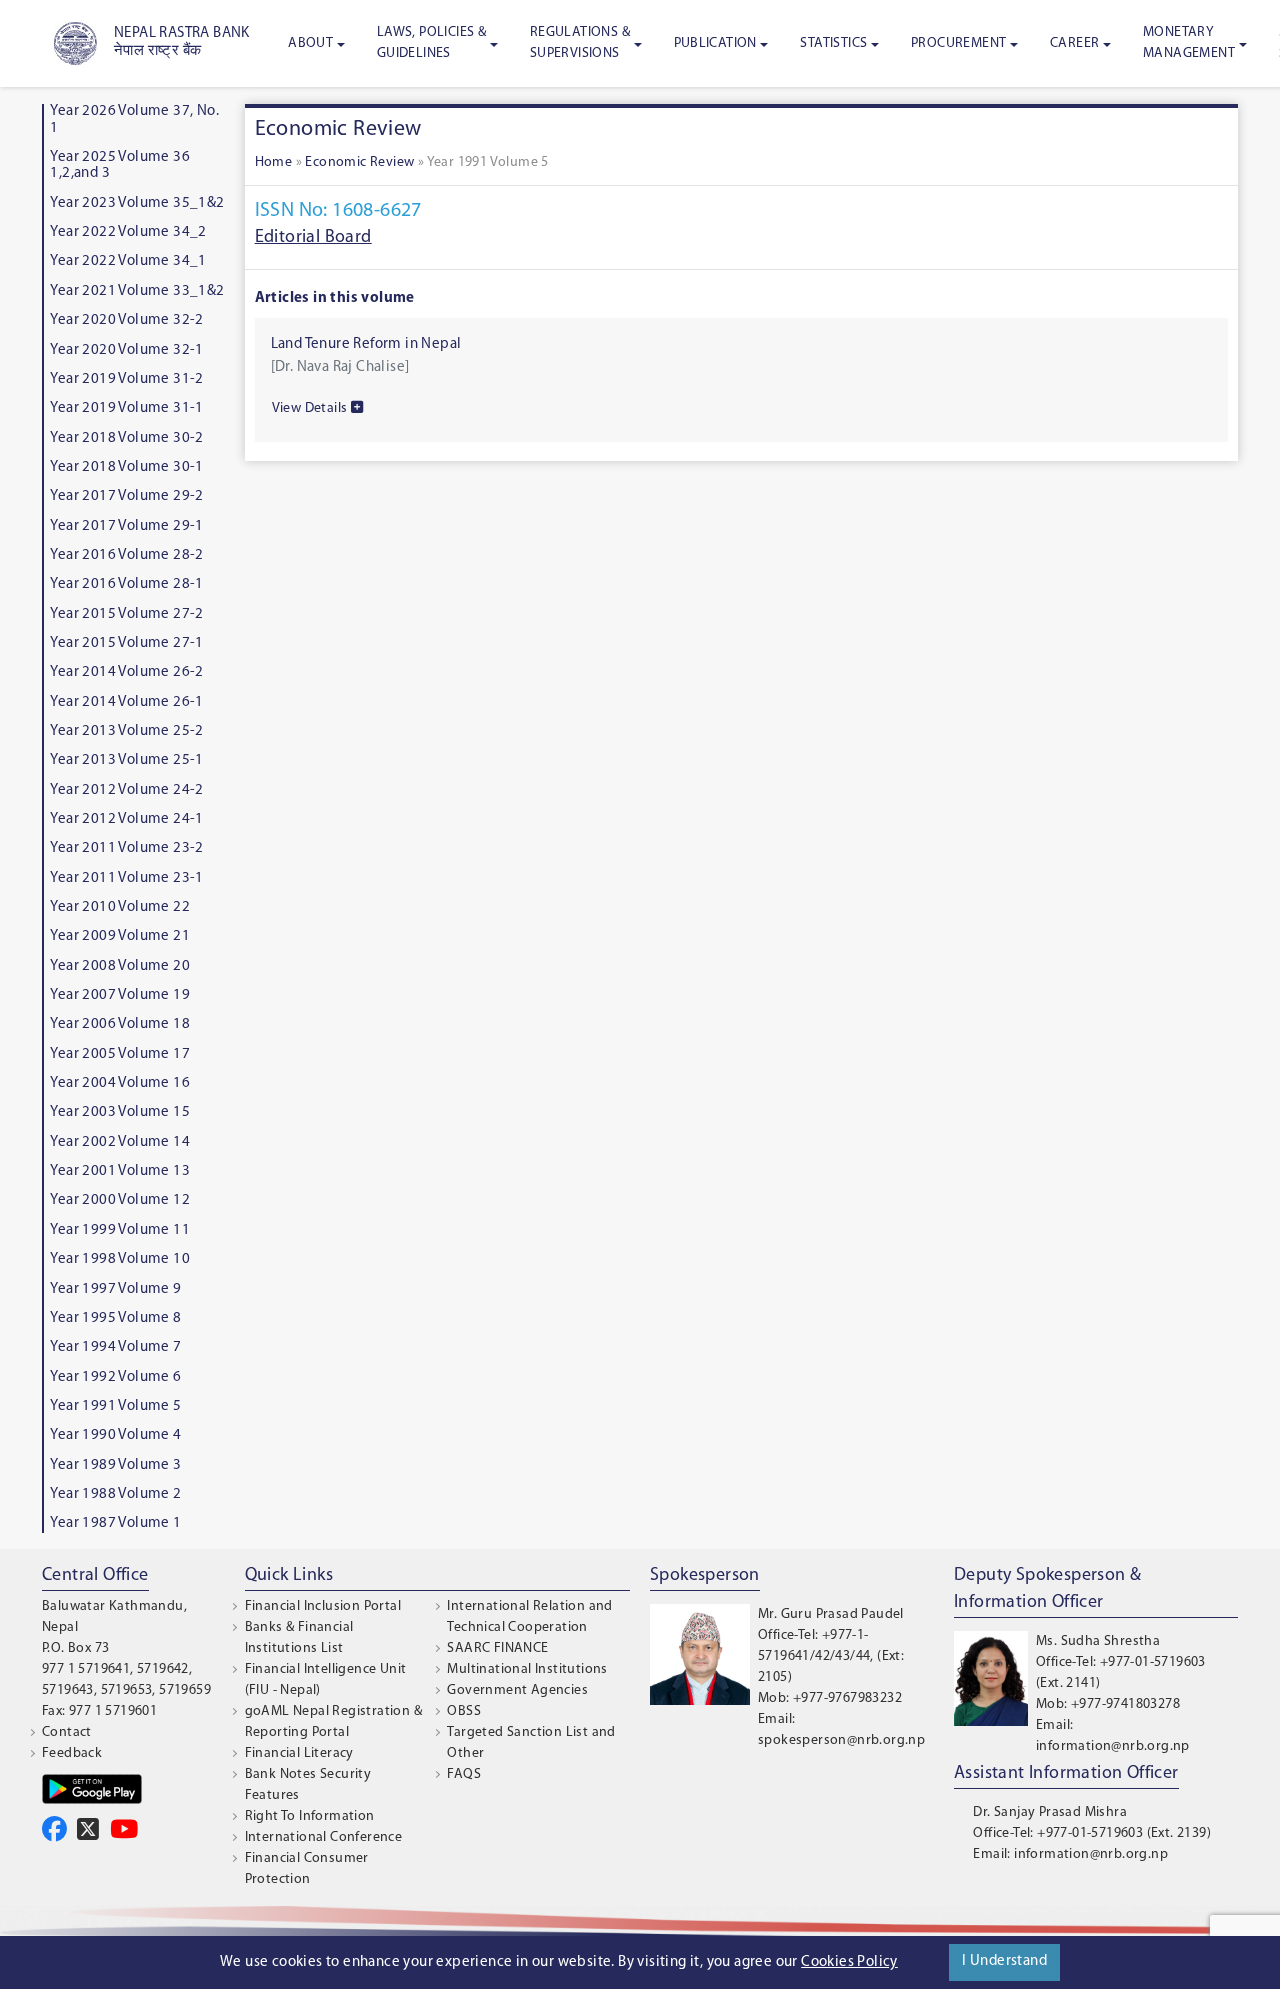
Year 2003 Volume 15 (120, 1112)
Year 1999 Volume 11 (120, 1230)
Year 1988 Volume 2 (115, 1494)
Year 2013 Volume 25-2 (126, 731)
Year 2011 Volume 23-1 (126, 878)
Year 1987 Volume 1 (115, 1523)
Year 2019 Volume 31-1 (126, 408)
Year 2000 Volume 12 (120, 1200)
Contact (67, 1732)
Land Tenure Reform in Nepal (366, 344)
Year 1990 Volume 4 (115, 1435)
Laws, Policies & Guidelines (431, 43)
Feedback (72, 1753)
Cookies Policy (849, 1962)
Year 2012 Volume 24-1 (126, 819)
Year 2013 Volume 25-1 (126, 760)
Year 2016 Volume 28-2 (126, 555)
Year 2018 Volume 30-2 (126, 438)
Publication (715, 43)
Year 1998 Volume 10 (120, 1259)
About (310, 43)
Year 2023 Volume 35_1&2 (137, 203)
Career (1074, 43)
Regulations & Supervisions (580, 43)
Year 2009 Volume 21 (120, 936)
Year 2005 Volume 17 (120, 1054)
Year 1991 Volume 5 (115, 1406)
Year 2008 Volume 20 (120, 966)
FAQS (464, 1774)
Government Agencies (517, 1690)
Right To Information (310, 1816)
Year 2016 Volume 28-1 (126, 584)
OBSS (464, 1711)
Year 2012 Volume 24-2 (126, 790)
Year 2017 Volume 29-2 (126, 496)
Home (274, 162)
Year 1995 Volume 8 (115, 1318)
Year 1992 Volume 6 (115, 1377)
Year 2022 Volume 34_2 (128, 232)
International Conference (324, 1837)
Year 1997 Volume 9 (115, 1289)
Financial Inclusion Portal (323, 1606)
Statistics (833, 43)
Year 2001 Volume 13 (120, 1171)
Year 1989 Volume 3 (115, 1465)
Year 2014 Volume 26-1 (126, 702)
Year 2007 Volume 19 (120, 995)
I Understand (1004, 1961)
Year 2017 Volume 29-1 (126, 526)
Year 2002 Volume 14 (120, 1142)
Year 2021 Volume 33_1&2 (137, 291)
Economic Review (359, 162)
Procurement (958, 43)
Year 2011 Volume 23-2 (126, 848)
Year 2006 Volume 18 (120, 1024)
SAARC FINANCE (497, 1648)
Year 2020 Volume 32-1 (126, 350)
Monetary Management (1189, 43)
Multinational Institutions (527, 1669)
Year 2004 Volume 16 (120, 1083)
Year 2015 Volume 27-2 (126, 614)
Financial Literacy (299, 1753)
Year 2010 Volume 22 (120, 907)
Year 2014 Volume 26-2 (126, 672)
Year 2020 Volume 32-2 (126, 320)
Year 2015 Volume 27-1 (126, 643)
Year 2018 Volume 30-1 (126, 467)
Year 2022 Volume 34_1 (128, 261)
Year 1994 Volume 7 (115, 1347)
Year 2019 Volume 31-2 (126, 379)
